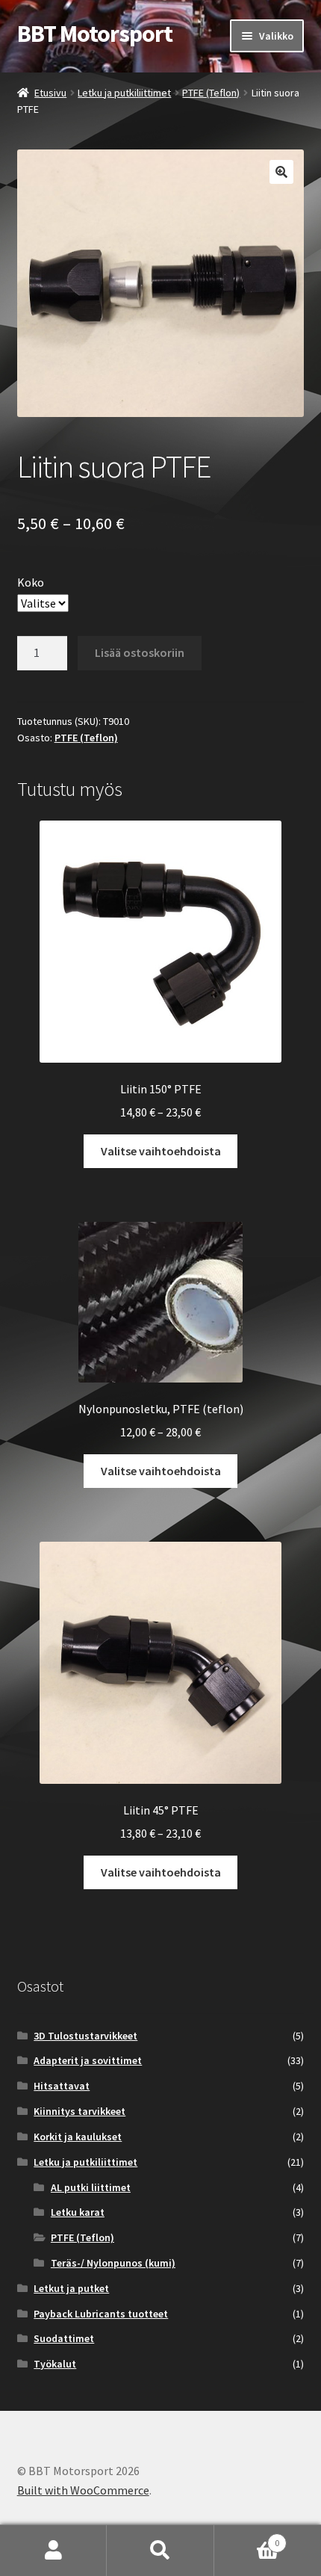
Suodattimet (64, 2338)
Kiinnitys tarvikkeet (80, 2111)
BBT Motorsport (95, 34)
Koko (31, 582)
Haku (160, 2551)
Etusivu (50, 93)
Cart (247, 2538)
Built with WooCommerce (83, 2490)
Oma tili (53, 2551)
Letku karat (78, 2212)
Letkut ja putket (71, 2288)
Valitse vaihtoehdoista (161, 1151)
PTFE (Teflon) (211, 93)
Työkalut (55, 2364)
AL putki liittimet (91, 2187)
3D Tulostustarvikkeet (85, 2036)
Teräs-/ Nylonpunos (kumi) (113, 2263)
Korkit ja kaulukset (78, 2137)
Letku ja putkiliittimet (124, 93)
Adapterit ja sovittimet (88, 2060)
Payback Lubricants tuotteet (101, 2314)
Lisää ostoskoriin (140, 652)
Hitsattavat (62, 2086)
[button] (281, 172)
